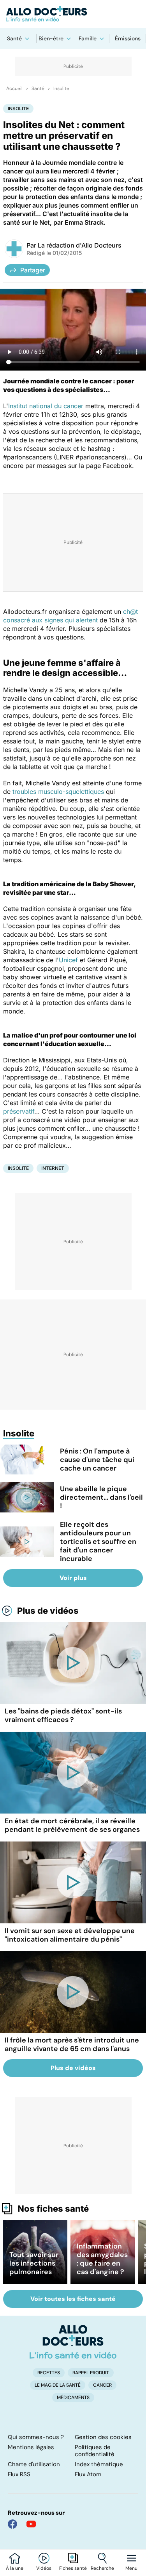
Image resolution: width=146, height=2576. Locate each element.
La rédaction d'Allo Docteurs (80, 245)
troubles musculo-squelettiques (58, 792)
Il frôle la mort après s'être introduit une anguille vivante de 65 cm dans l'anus (72, 2044)
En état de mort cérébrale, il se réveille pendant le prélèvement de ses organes (72, 1825)
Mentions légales (31, 2447)
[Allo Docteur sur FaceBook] (12, 2524)
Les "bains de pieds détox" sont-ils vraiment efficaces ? (63, 1715)
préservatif (19, 1111)
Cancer (102, 2385)
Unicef (68, 960)
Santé (14, 38)
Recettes (49, 2373)
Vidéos (44, 2568)
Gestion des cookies (103, 2437)
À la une (15, 2568)
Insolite (61, 88)
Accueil (14, 88)
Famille (88, 38)
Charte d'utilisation (34, 2464)
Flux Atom (88, 2474)
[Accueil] (73, 2342)
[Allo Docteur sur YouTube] (31, 2524)
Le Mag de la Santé (58, 2385)
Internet (53, 1168)
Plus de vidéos (48, 1611)
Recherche (102, 2568)
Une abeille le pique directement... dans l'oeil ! (101, 1497)
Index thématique (99, 2464)
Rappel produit (91, 2373)
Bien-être (51, 38)
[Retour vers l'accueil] (73, 14)
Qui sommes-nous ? (36, 2437)
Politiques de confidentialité (95, 2451)
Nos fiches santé (53, 2209)
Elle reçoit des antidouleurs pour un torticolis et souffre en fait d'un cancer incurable (98, 1542)
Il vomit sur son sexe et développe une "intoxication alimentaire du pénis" (70, 1935)
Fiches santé (73, 2568)
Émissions (128, 38)
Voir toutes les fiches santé (73, 2299)
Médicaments (73, 2398)
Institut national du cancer (46, 406)
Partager (33, 270)
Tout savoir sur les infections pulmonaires (34, 2263)
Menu (131, 2568)
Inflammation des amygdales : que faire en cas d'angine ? (102, 2259)
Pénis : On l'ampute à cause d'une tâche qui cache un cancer (97, 1460)
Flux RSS (19, 2474)
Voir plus (73, 1578)
